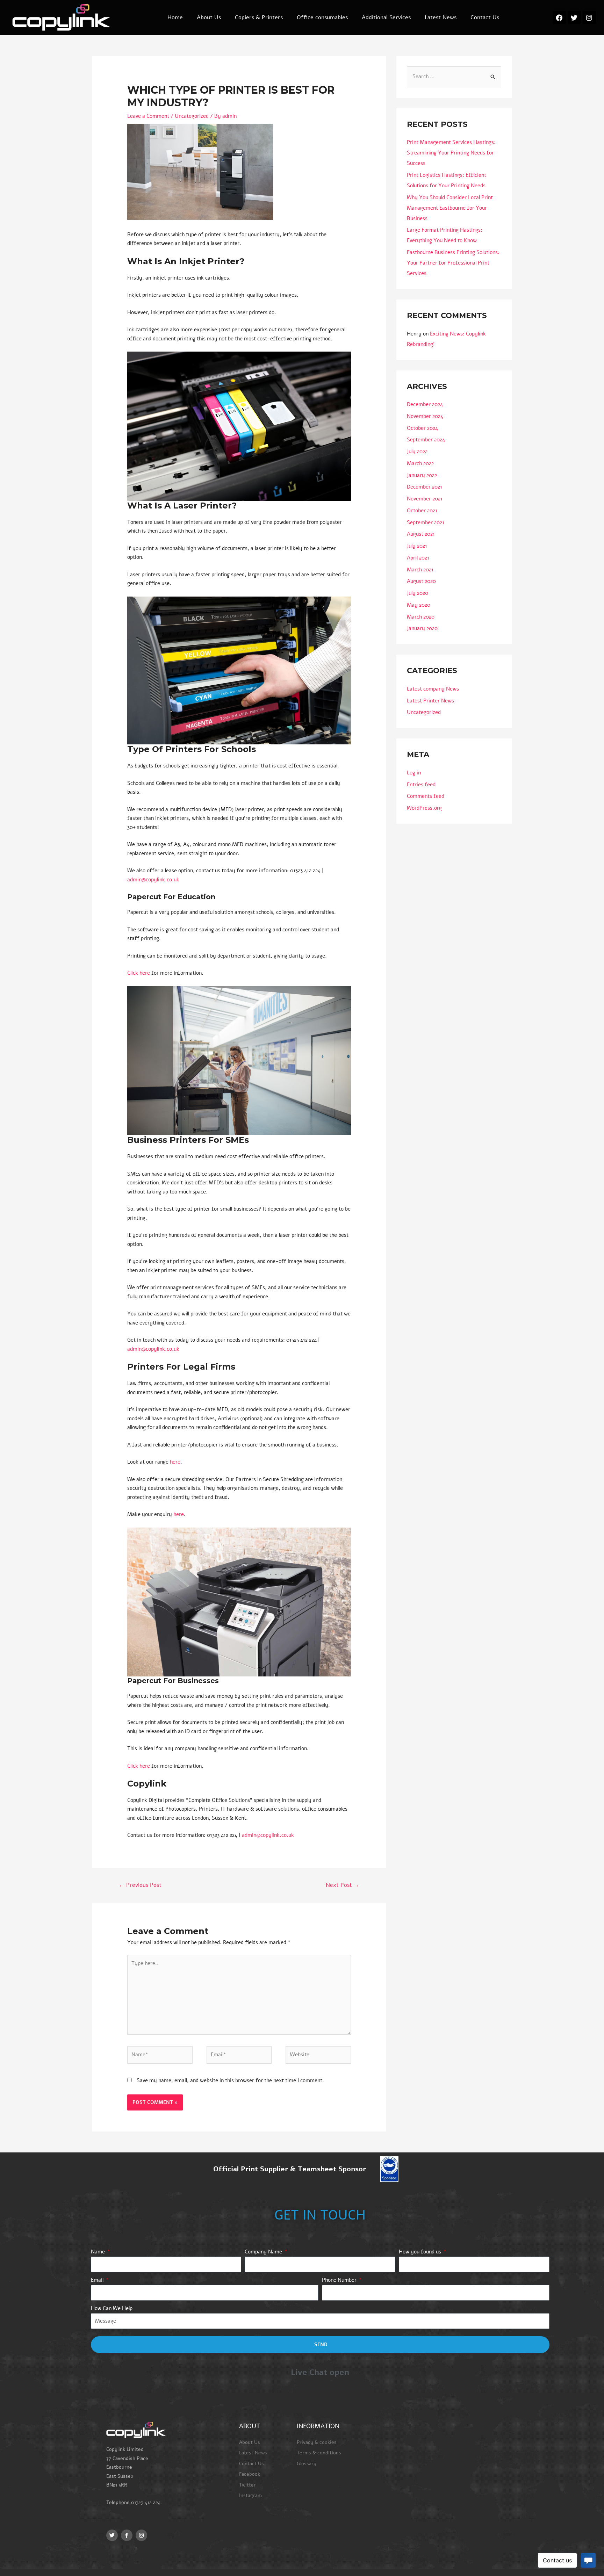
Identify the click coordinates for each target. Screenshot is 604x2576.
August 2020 (421, 581)
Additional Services (386, 17)
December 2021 (425, 487)
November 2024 (425, 416)
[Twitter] (574, 17)
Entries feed (421, 785)
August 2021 (421, 534)
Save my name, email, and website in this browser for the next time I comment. (230, 2080)
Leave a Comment (148, 116)
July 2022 (417, 452)
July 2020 (418, 593)
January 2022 (422, 475)
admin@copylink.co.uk (153, 880)
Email (98, 2280)
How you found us (421, 2252)
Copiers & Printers (259, 17)
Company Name (264, 2252)
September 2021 (426, 522)
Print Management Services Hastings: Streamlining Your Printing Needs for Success (451, 153)
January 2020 (422, 628)
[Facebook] (559, 17)
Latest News (441, 17)
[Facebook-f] (127, 2535)
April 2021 (418, 558)
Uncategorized (192, 116)
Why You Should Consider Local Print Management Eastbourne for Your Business (450, 208)
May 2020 (419, 605)
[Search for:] (454, 77)
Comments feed (426, 796)
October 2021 (422, 511)
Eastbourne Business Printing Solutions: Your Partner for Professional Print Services (453, 263)
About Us (209, 17)
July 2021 (417, 546)
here (175, 1462)
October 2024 (422, 428)
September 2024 (426, 440)
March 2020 (421, 617)
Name (99, 2252)
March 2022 (420, 463)
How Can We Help (112, 2308)
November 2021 (425, 499)
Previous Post (140, 1885)
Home (175, 17)
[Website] (318, 2056)
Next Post (343, 1885)
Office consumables (322, 17)
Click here (139, 973)
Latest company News (433, 689)
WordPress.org (424, 808)
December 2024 (425, 404)
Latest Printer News (430, 701)
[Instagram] (589, 17)
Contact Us (485, 17)
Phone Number (340, 2280)
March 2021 (420, 570)
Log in (414, 773)
